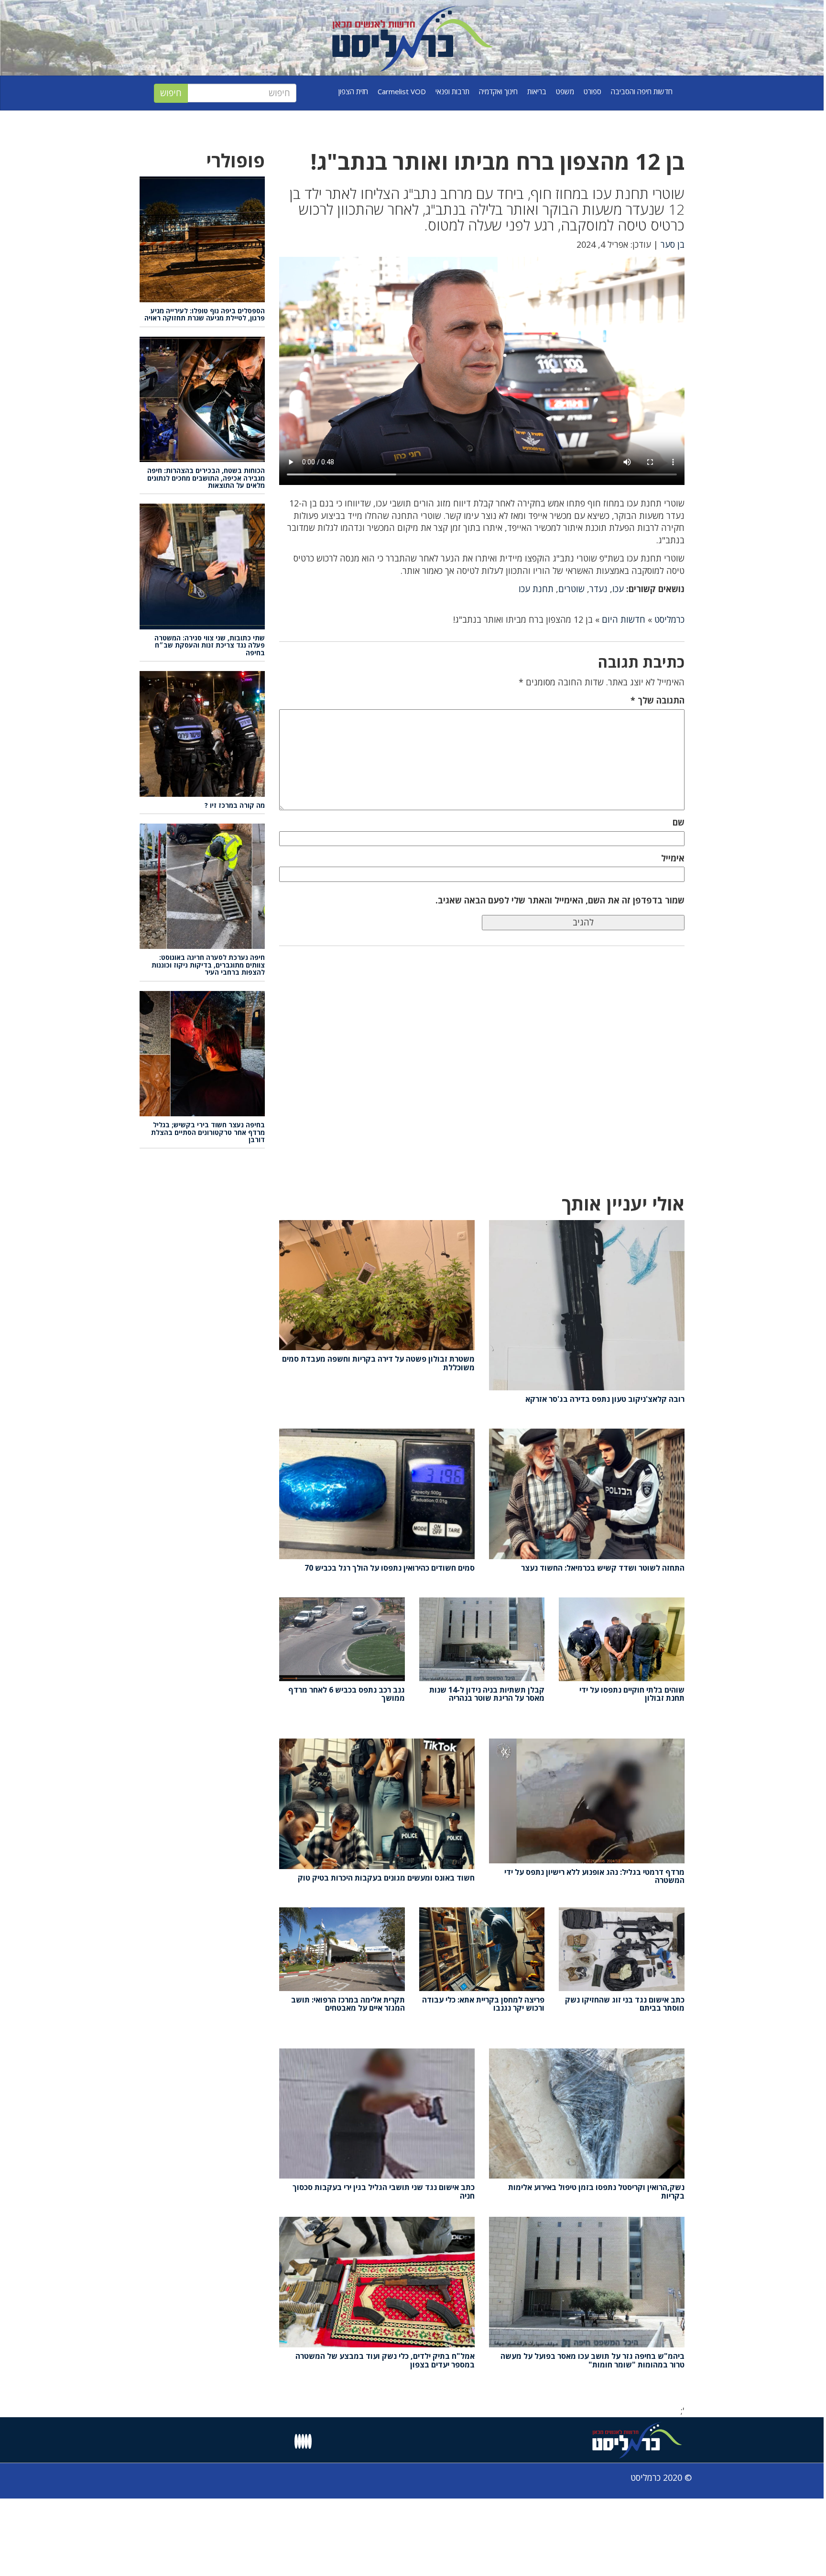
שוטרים (571, 589)
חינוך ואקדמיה (498, 91)
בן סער (673, 244)
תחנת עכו (536, 589)
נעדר (598, 589)
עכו (618, 589)
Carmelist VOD (402, 91)
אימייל (673, 858)
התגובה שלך (658, 700)
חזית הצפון (353, 91)
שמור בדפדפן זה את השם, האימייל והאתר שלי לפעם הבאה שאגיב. (560, 900)
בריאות (537, 91)
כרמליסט (669, 619)
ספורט (592, 91)
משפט (565, 91)
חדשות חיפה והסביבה (642, 91)
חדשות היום (624, 619)
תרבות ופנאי (452, 91)
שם (679, 822)
